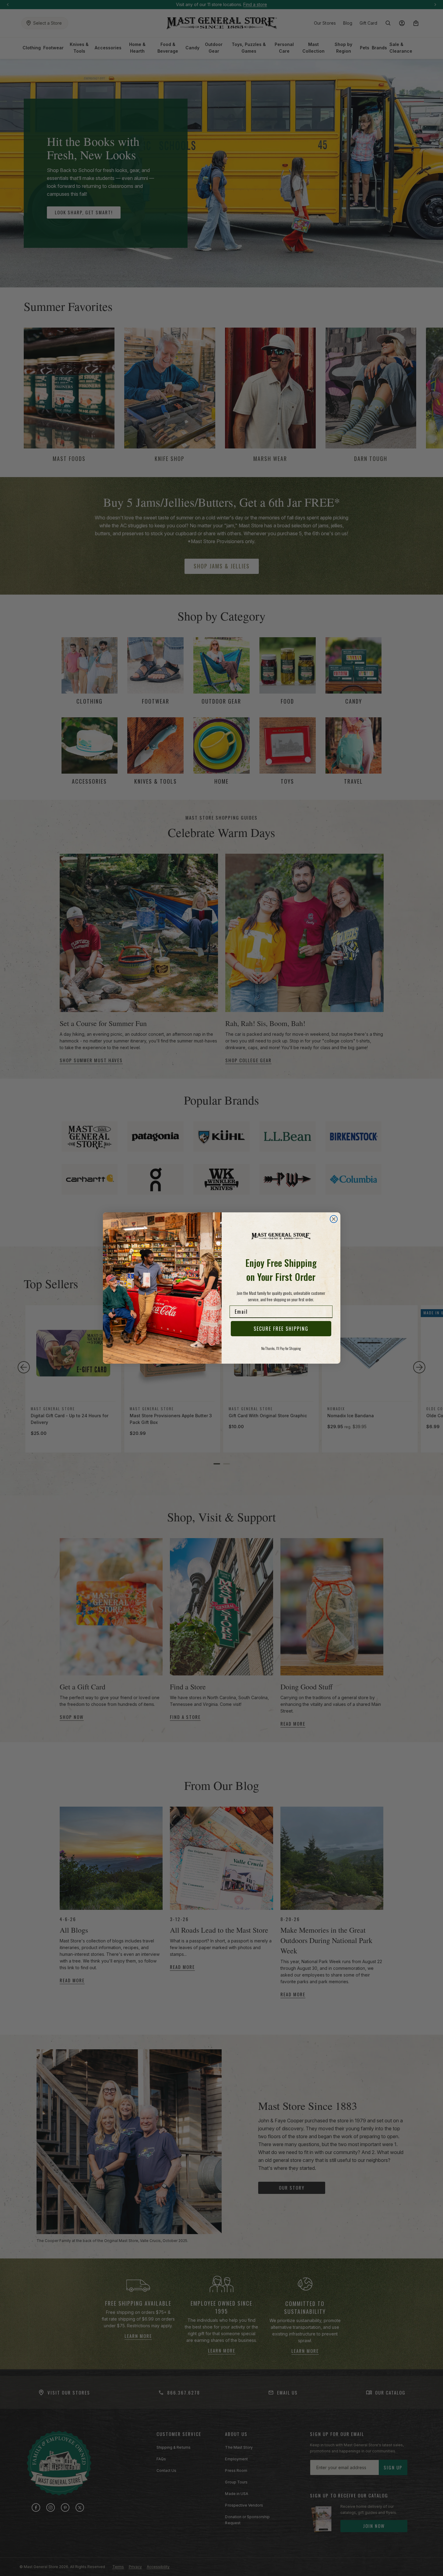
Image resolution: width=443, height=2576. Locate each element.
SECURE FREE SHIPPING (281, 1329)
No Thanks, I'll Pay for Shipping (281, 1348)
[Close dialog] (334, 1219)
